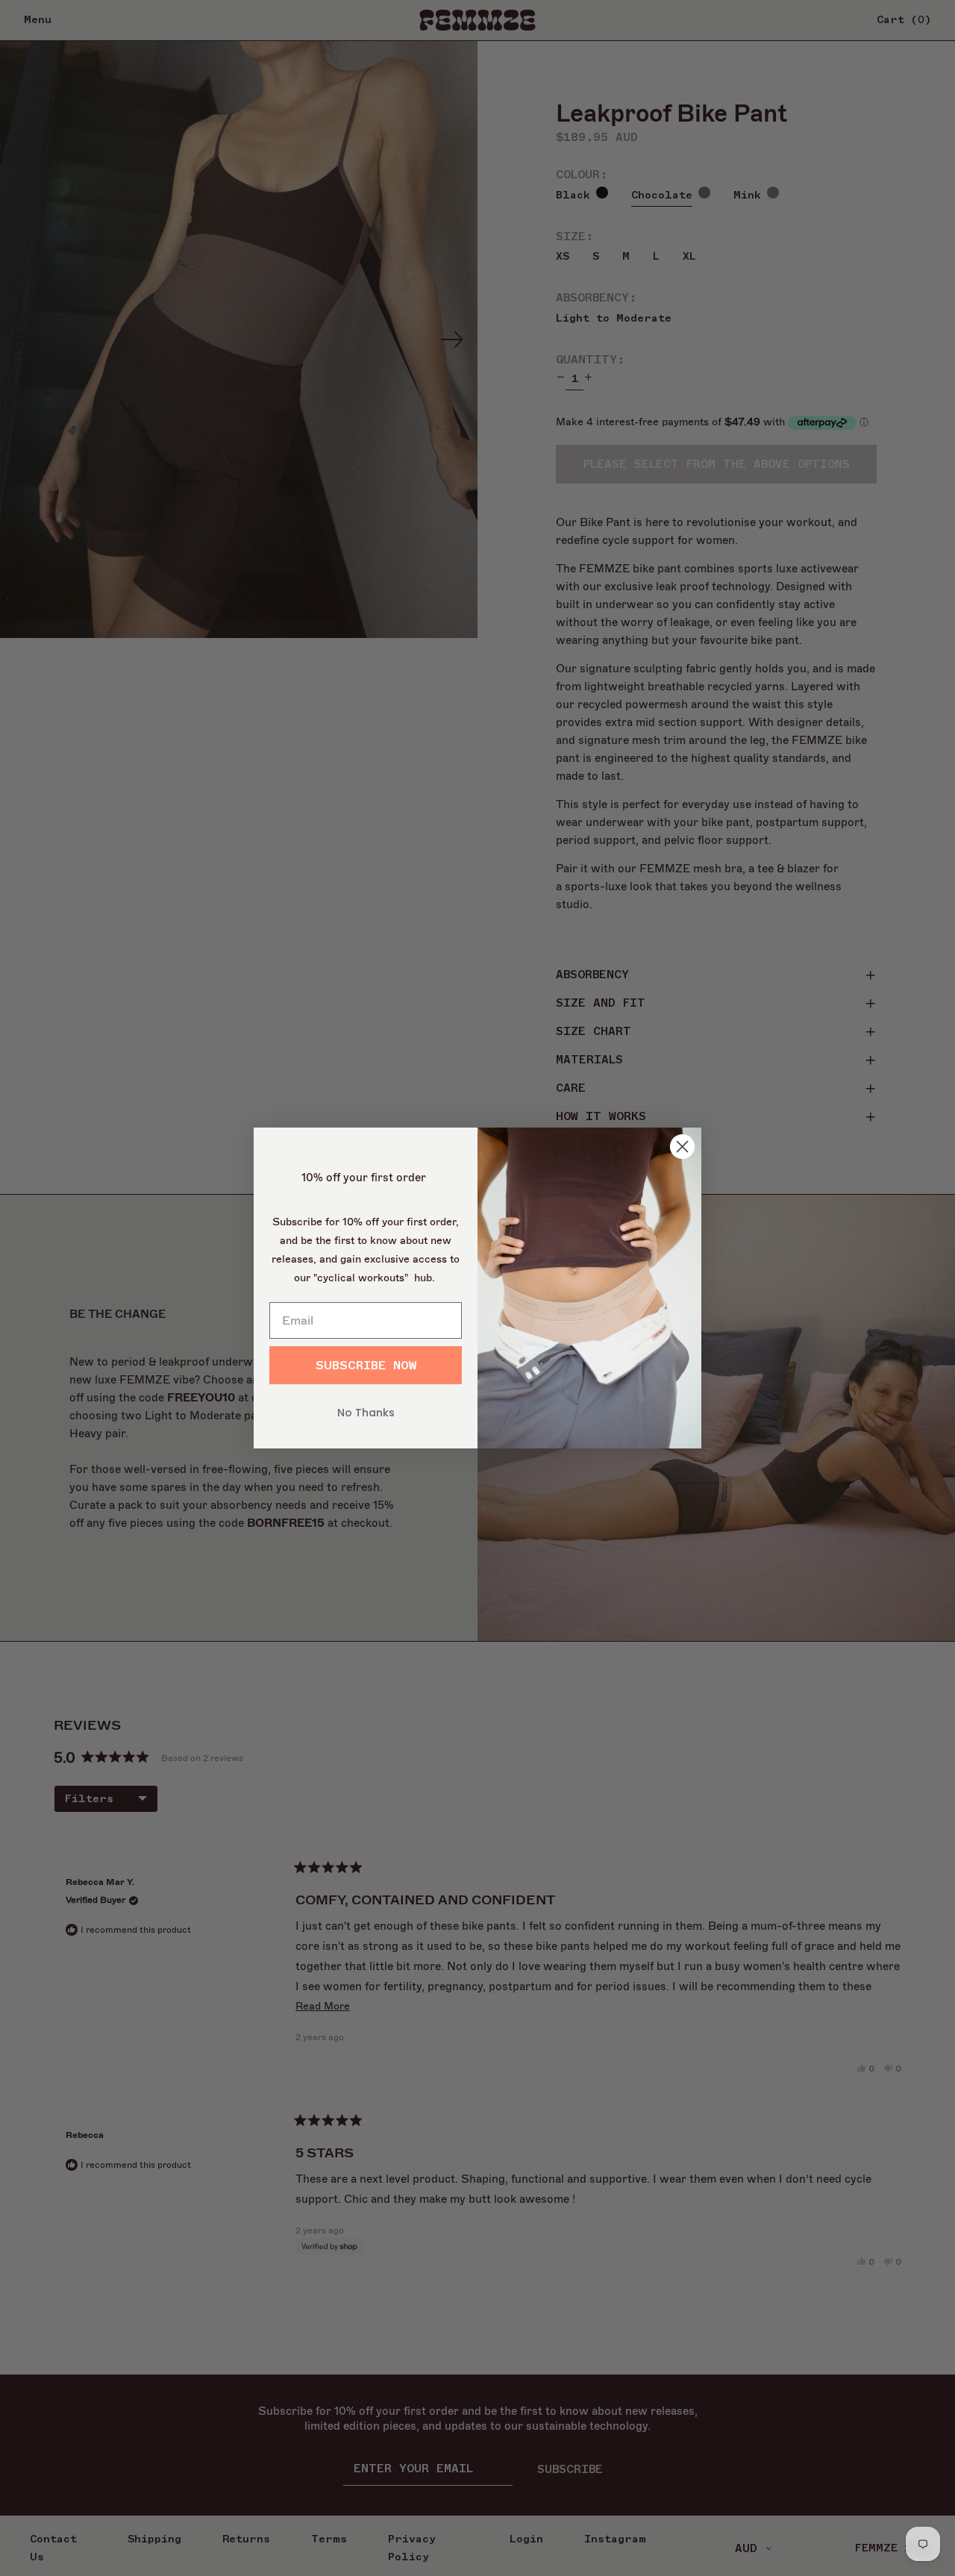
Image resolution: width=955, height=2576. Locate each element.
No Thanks (366, 1413)
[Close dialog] (682, 1147)
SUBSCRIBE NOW (366, 1366)
